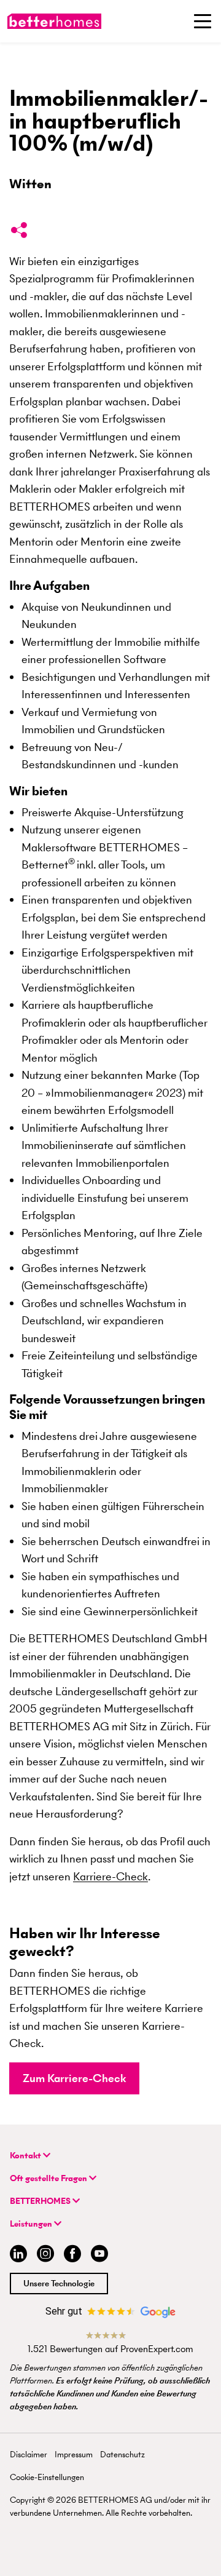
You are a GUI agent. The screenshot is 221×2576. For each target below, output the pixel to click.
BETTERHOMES (41, 2201)
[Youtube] (99, 2255)
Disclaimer (29, 2455)
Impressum (74, 2455)
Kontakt (26, 2156)
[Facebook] (72, 2255)
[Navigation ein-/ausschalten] (203, 21)
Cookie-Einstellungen (47, 2477)
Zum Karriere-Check (74, 2078)
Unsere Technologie (59, 2284)
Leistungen (32, 2224)
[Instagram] (45, 2255)
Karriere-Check (110, 1876)
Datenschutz (122, 2455)
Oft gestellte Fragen (49, 2178)
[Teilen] (19, 233)
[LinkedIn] (16, 2255)
